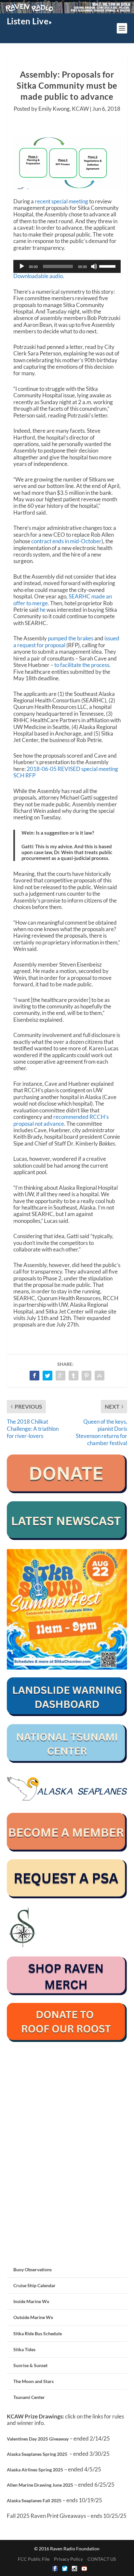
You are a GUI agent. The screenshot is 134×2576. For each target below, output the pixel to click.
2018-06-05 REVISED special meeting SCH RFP (66, 772)
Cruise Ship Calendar (34, 2285)
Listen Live (28, 21)
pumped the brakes (71, 638)
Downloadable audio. (39, 276)
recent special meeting (61, 201)
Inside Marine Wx (31, 2301)
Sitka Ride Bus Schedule (38, 2333)
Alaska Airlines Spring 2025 (35, 2470)
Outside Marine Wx (33, 2317)
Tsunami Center (29, 2397)
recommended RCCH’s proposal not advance (61, 1120)
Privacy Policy (68, 2559)
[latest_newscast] (67, 1538)
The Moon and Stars (33, 2381)
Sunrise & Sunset (30, 2365)
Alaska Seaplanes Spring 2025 (37, 2454)
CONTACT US (102, 2559)
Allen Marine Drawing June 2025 (40, 2485)
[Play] (22, 266)
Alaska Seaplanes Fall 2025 (34, 2500)
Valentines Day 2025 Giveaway (38, 2439)
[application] (67, 266)
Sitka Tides (24, 2349)
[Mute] (94, 266)
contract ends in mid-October (66, 541)
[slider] (108, 266)
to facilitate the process (82, 665)
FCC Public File (34, 2559)
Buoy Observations (33, 2269)
